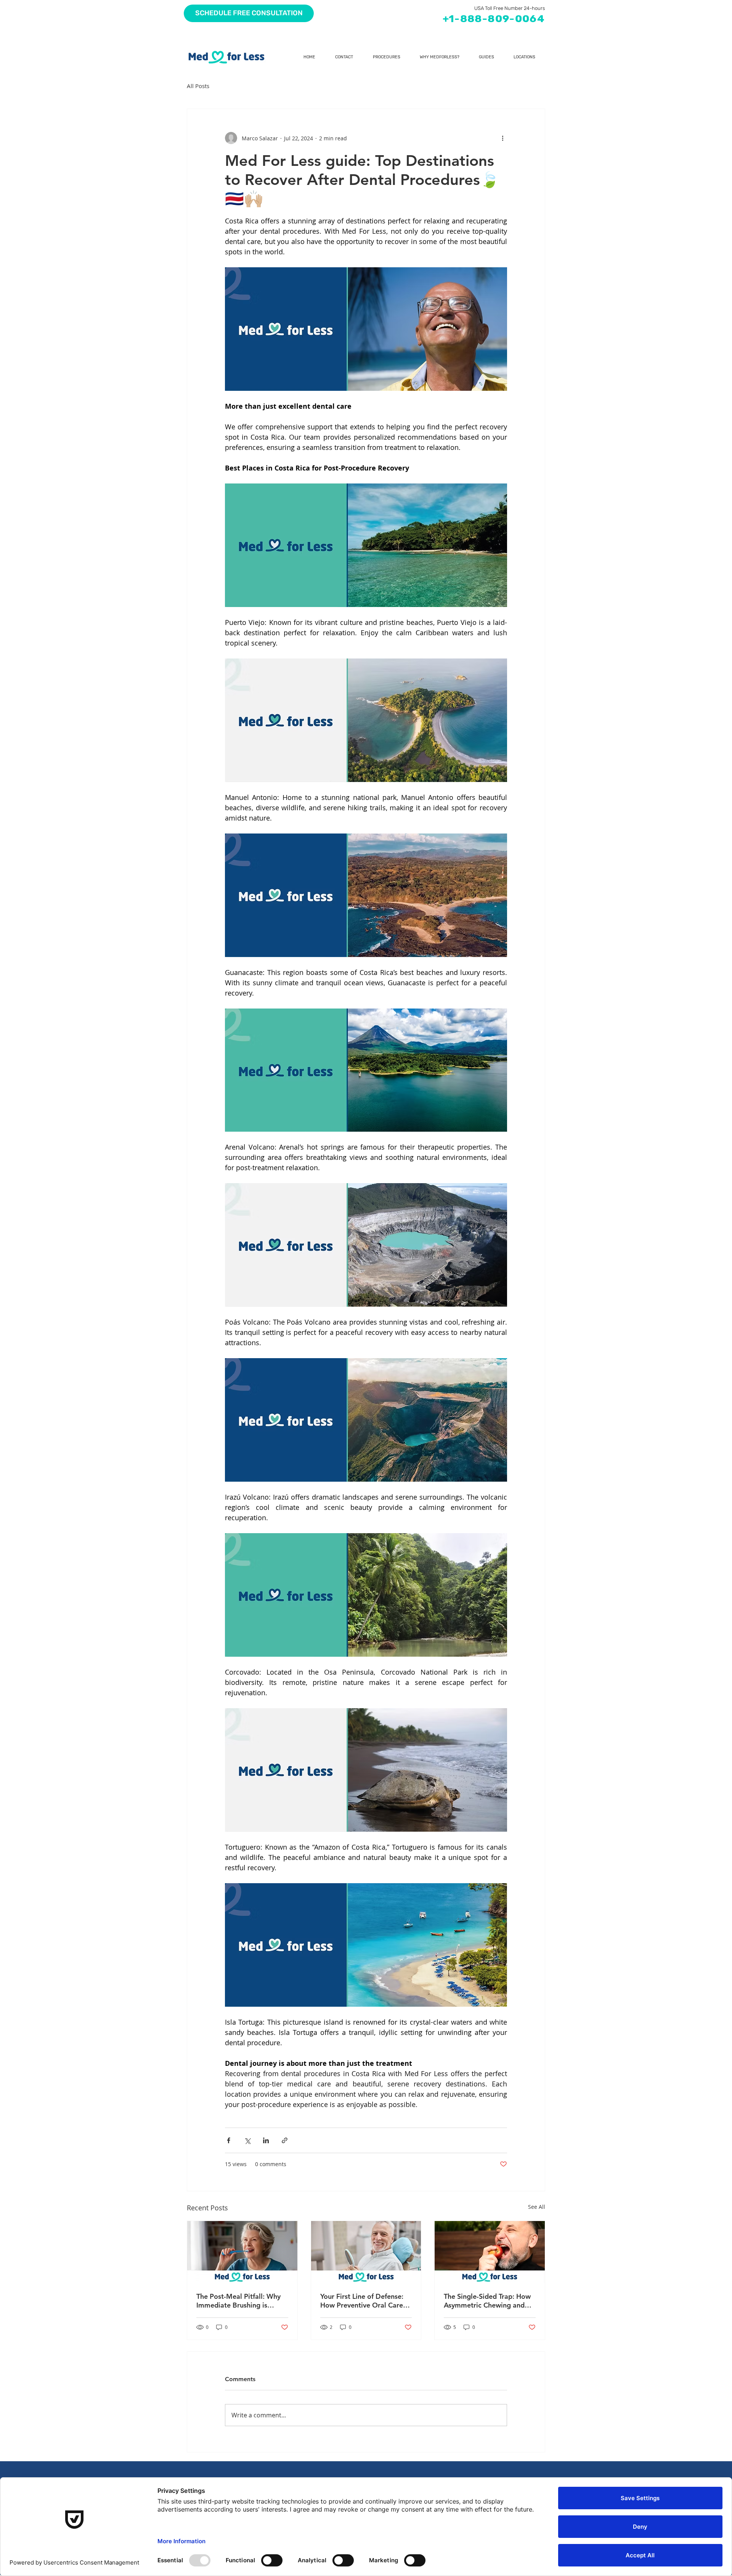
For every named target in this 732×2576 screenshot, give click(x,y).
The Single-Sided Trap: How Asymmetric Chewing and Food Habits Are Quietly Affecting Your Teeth (487, 2301)
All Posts (198, 86)
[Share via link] (285, 2140)
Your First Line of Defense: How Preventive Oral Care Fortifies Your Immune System (362, 2301)
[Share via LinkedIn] (266, 2140)
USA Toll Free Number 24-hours (510, 8)
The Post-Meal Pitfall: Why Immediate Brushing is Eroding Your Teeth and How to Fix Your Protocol (242, 2301)
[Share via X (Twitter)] (247, 2140)
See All (537, 2207)
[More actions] (502, 138)
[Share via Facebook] (229, 2140)
